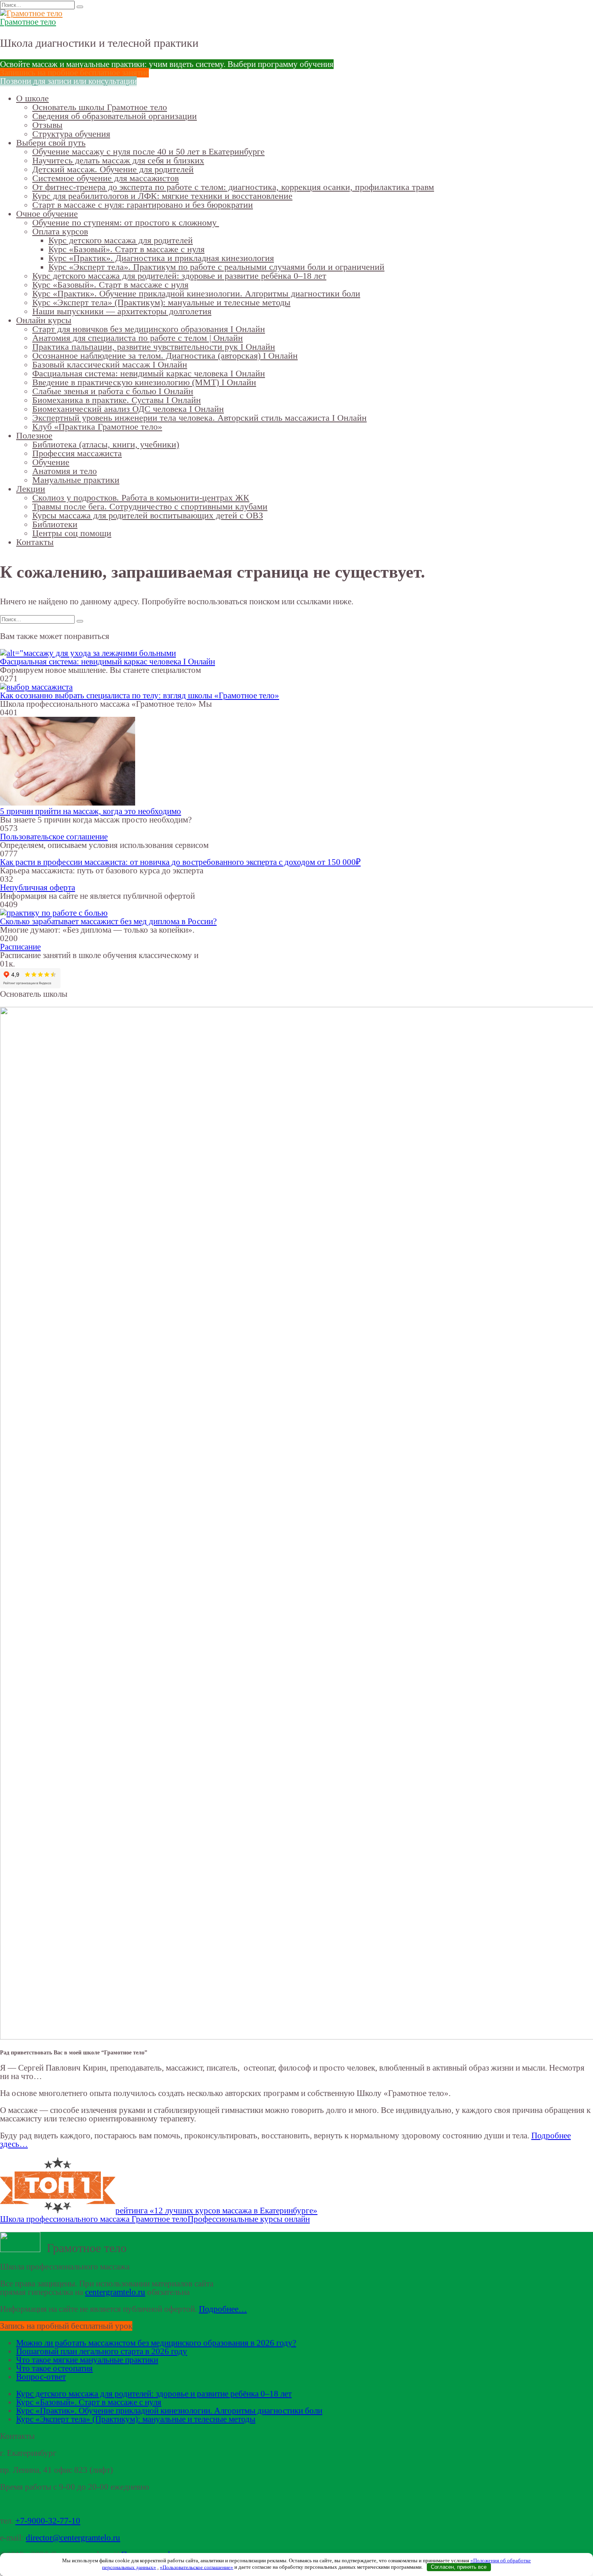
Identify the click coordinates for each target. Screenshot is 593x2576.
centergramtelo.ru (115, 2292)
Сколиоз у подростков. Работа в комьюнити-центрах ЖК (141, 498)
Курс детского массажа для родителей (121, 240)
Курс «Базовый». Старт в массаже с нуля (126, 249)
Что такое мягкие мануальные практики (87, 2360)
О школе (32, 98)
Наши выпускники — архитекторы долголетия (122, 311)
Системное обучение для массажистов (105, 178)
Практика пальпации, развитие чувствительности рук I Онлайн (154, 347)
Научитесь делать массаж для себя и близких (118, 160)
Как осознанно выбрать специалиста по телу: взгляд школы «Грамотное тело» (140, 695)
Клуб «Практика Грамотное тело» (97, 427)
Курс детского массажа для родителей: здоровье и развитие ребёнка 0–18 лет (179, 276)
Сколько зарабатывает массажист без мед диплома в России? (108, 921)
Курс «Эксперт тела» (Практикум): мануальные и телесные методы (161, 302)
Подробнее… (223, 2309)
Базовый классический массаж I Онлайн (110, 364)
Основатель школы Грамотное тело (100, 107)
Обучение (51, 462)
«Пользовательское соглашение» (196, 2567)
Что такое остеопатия (54, 2368)
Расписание (20, 947)
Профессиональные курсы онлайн (249, 2219)
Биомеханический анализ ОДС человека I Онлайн (128, 409)
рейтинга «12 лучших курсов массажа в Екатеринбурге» (216, 2211)
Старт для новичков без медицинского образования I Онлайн (149, 329)
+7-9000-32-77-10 (48, 2521)
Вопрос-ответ (41, 2377)
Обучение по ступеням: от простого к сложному (126, 222)
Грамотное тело (28, 22)
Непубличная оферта (38, 887)
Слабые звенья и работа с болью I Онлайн (113, 391)
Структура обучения (71, 134)
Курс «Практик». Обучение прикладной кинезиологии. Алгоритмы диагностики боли (196, 293)
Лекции (31, 489)
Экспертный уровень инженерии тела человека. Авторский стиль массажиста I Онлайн (199, 418)
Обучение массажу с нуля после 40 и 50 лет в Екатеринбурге (148, 151)
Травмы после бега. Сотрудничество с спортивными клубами (150, 506)
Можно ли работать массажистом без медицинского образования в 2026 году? (156, 2343)
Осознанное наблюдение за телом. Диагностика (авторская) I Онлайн (165, 356)
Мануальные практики (76, 480)
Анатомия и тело (65, 471)
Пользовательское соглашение (54, 837)
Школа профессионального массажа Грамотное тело (94, 2219)
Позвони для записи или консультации (68, 81)
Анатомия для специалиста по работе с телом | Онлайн (138, 338)
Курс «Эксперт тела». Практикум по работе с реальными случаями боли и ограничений (216, 267)
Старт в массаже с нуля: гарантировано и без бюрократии (143, 205)
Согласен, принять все (459, 2567)
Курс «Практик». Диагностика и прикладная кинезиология (161, 258)
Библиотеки (55, 524)
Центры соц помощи (72, 533)
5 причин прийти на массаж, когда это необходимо (91, 811)
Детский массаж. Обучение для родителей (113, 169)
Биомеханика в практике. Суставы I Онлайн (117, 400)
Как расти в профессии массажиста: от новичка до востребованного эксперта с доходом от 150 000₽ (180, 862)
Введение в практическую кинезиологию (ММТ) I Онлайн (144, 382)
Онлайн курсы (44, 320)
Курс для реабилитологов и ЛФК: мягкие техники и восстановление (162, 196)
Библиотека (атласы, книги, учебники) (106, 444)
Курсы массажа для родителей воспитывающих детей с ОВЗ (148, 515)
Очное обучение (47, 214)
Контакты (35, 542)
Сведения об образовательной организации (115, 116)
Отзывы (47, 125)
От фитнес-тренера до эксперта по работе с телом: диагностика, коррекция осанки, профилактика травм (233, 187)
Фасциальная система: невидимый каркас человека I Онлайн (149, 373)
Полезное (34, 435)
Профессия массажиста (77, 453)
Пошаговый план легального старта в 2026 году (102, 2351)
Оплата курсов (60, 231)
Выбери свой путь (51, 143)
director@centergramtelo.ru (73, 2538)
